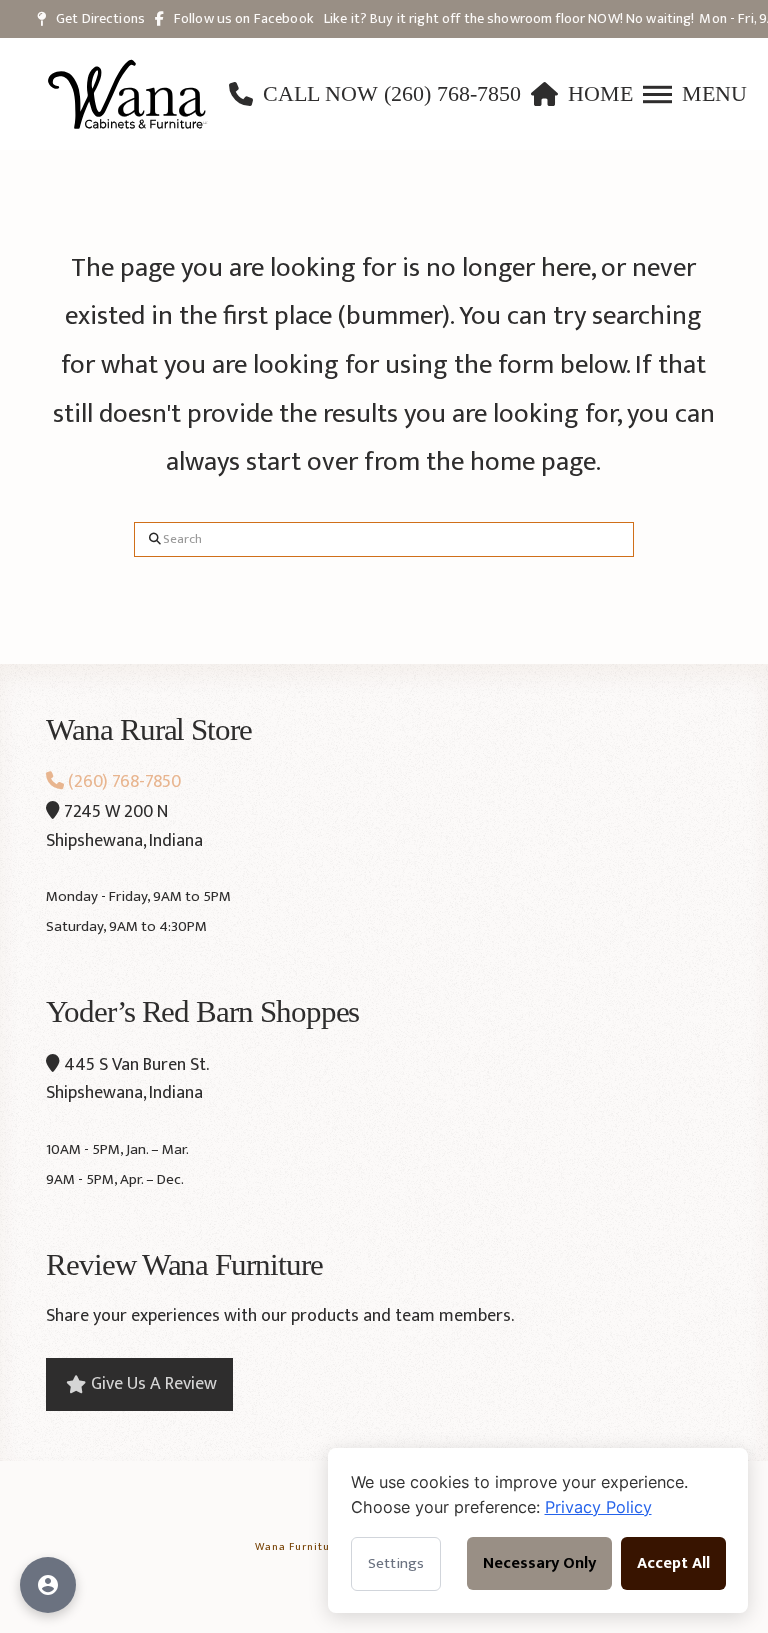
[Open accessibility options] (48, 1585)
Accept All (673, 1563)
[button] (695, 94)
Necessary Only (539, 1563)
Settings (396, 1563)
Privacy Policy (598, 1507)
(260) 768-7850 (122, 782)
